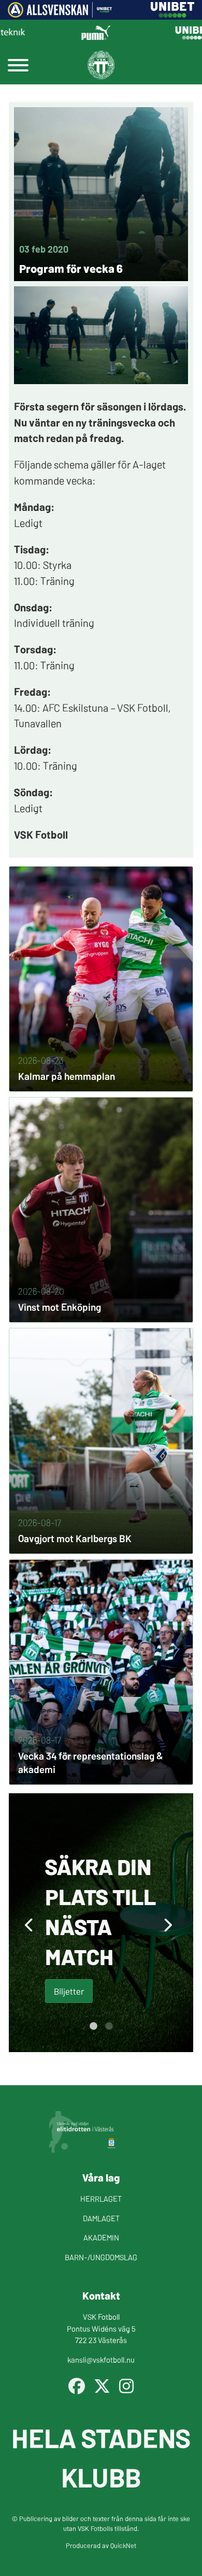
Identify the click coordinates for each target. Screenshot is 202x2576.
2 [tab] (109, 2026)
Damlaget (101, 2218)
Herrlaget (101, 2198)
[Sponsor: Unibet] (172, 14)
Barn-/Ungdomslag (101, 2257)
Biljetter (69, 1991)
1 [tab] (93, 2026)
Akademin (101, 2237)
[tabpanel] (101, 1923)
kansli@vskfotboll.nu (101, 2359)
